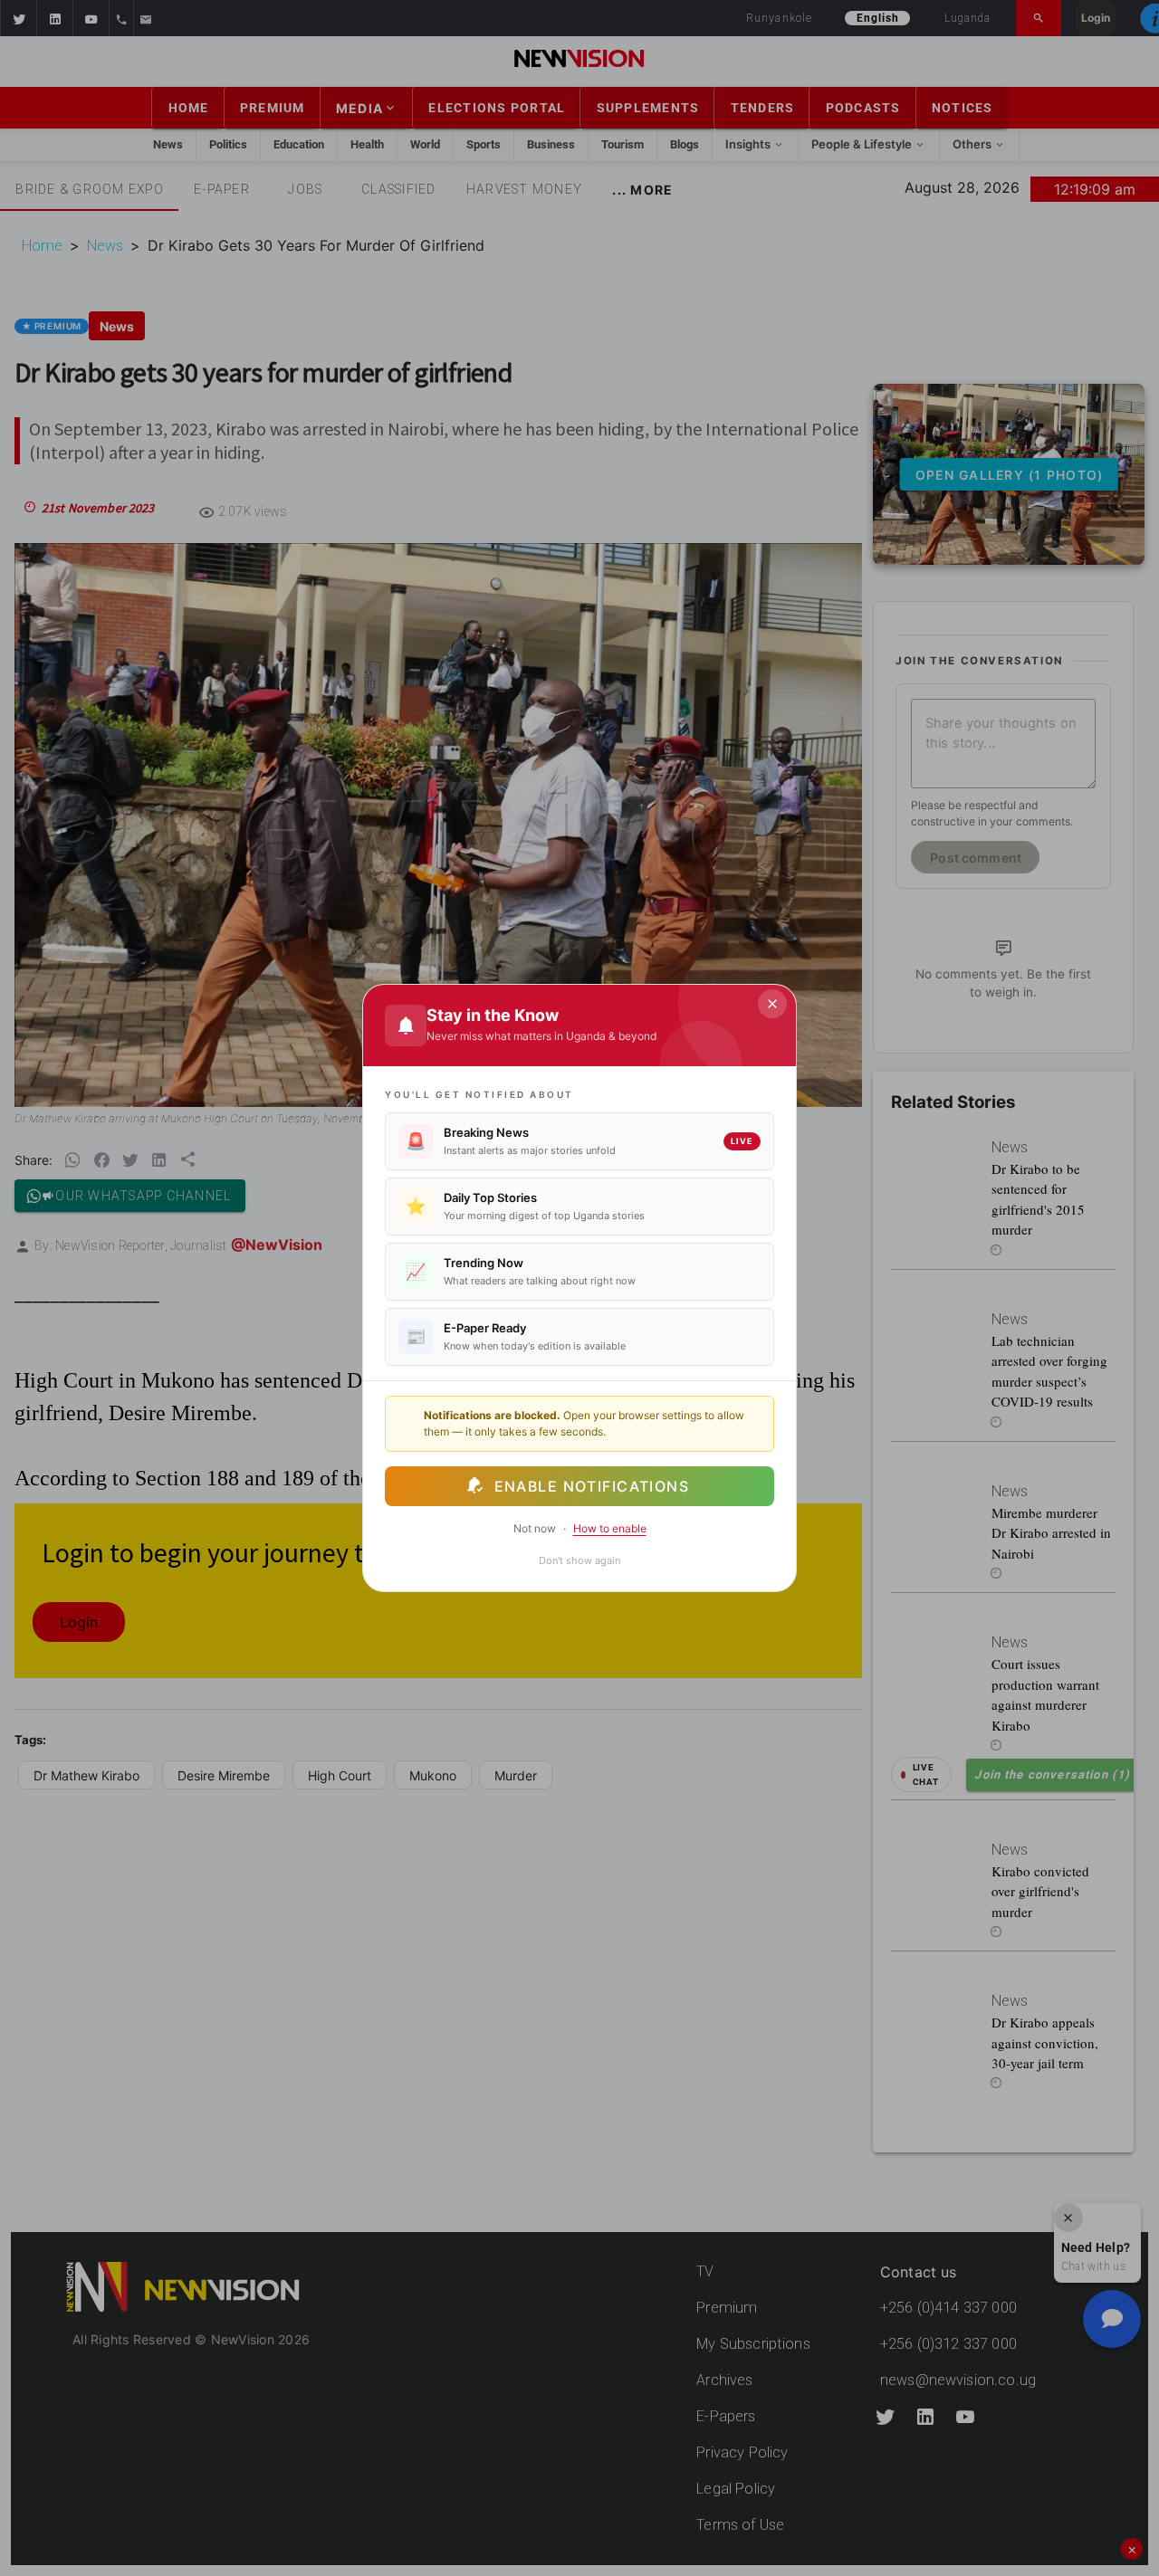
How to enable (610, 1528)
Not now (535, 1528)
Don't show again (579, 1560)
